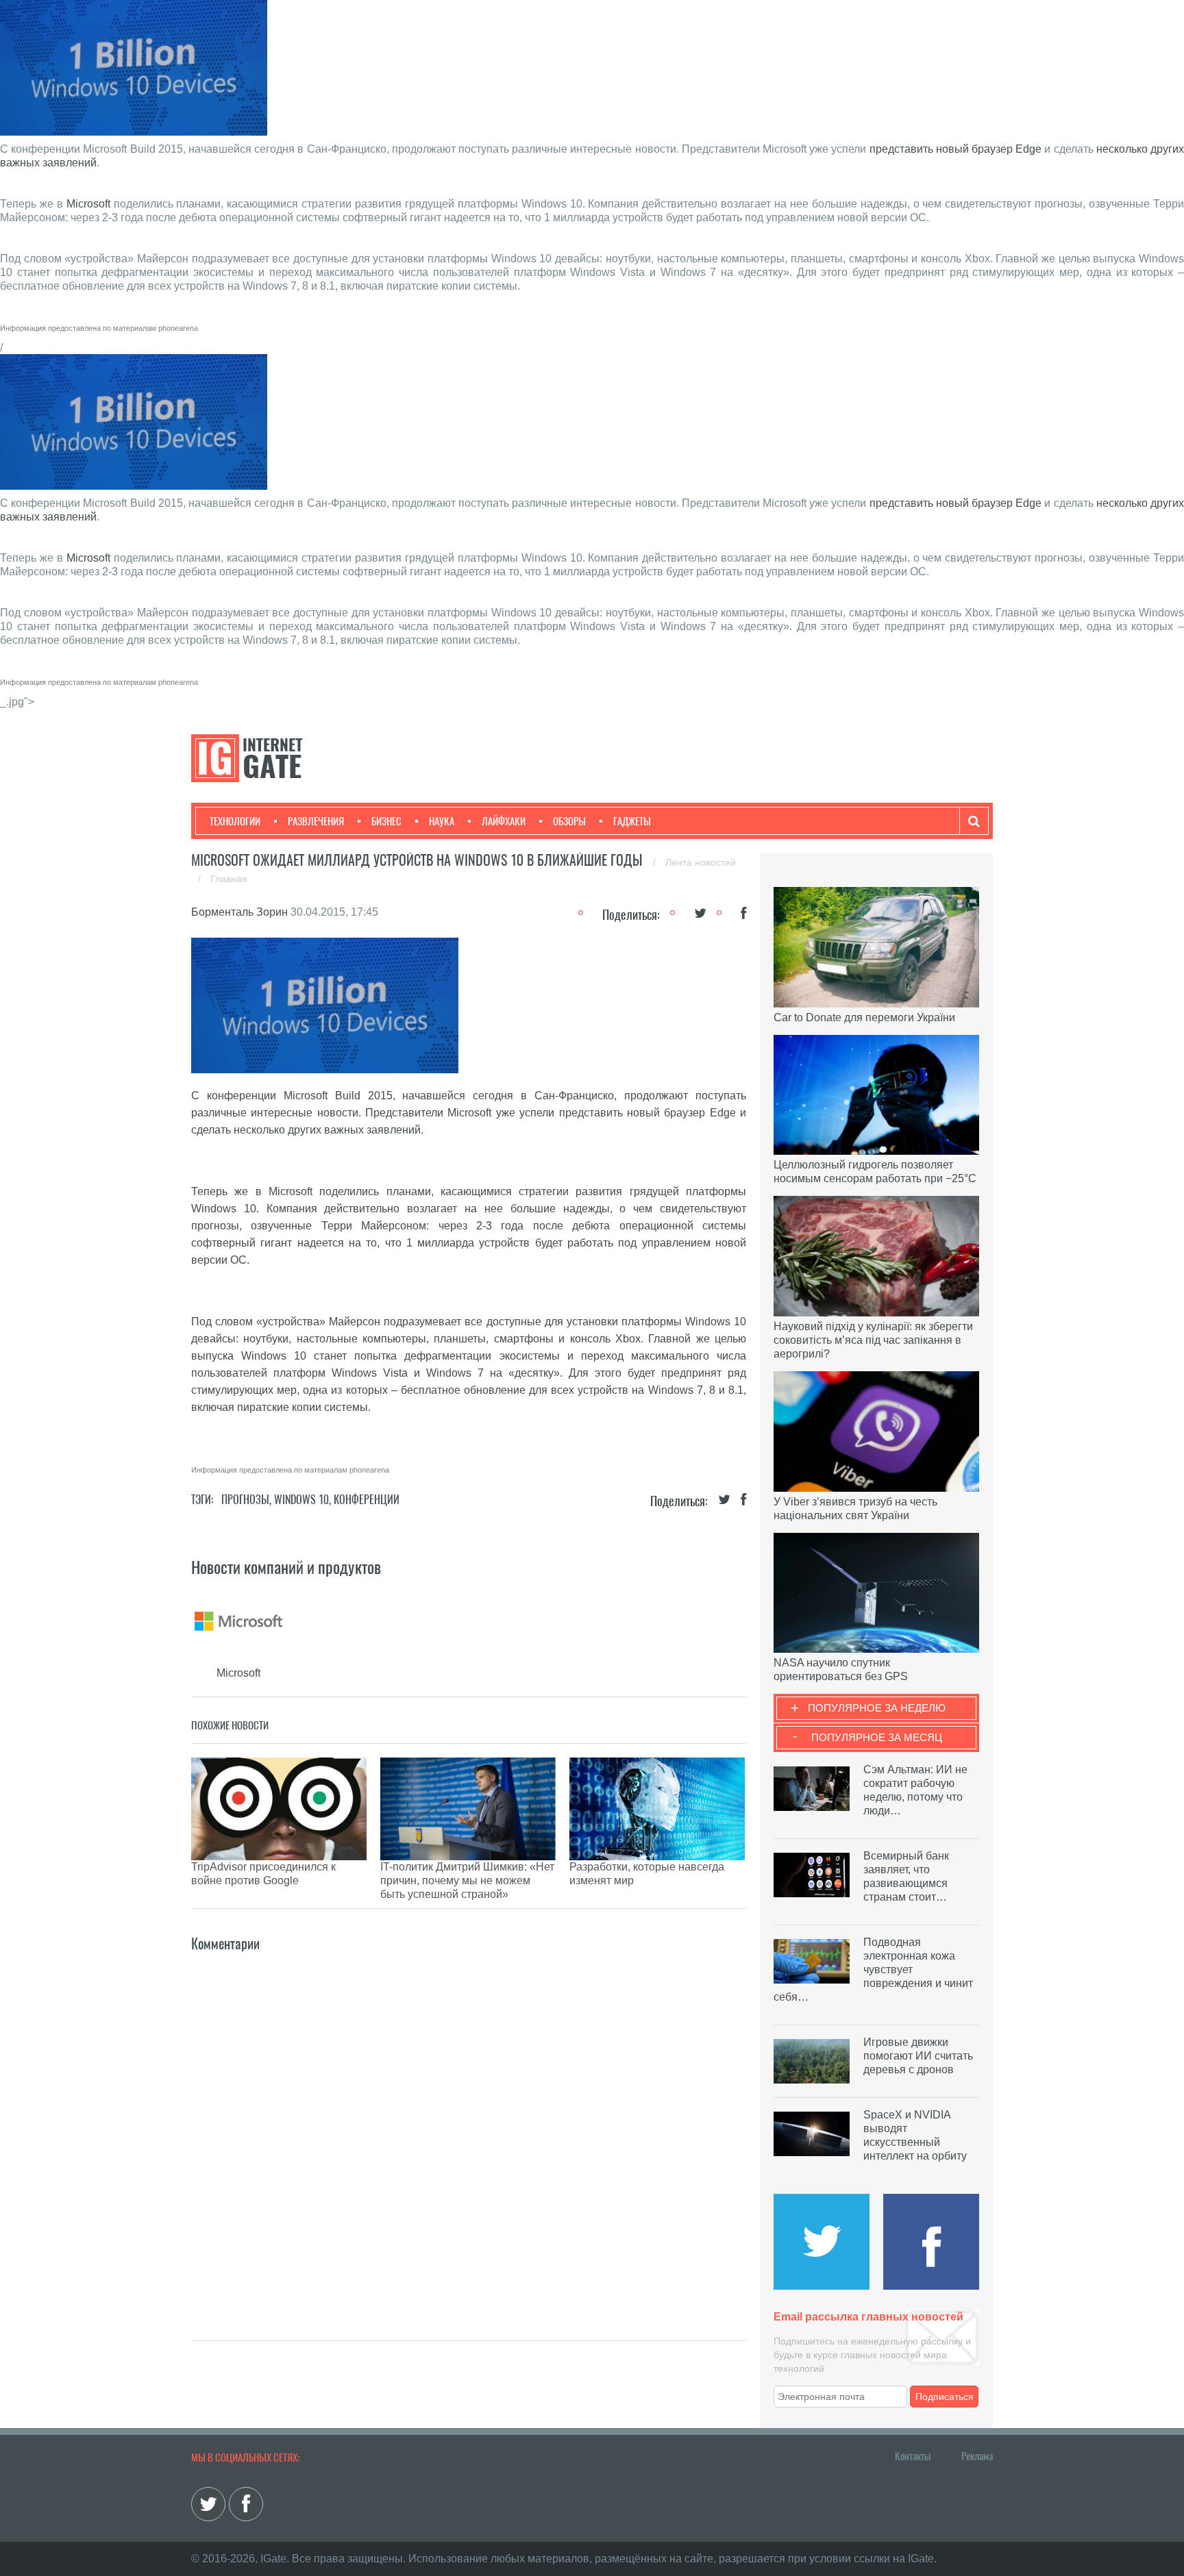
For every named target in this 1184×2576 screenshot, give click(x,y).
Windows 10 (301, 1500)
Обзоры (569, 821)
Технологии (235, 821)
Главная (229, 879)
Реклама (977, 2456)
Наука (442, 821)
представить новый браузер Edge (956, 149)
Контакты (913, 2456)
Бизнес (386, 821)
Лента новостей (701, 862)
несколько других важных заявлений (327, 1130)
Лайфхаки (504, 821)
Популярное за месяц (877, 1737)
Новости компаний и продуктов (286, 1567)
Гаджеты (632, 821)
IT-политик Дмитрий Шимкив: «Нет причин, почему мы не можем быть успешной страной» (467, 1880)
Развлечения (316, 821)
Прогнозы (245, 1500)
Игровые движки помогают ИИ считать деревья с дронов (918, 2056)
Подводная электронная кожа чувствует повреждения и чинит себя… (873, 1969)
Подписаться (945, 2397)
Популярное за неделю (877, 1708)
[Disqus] (469, 2126)
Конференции (367, 1500)
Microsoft (88, 204)
